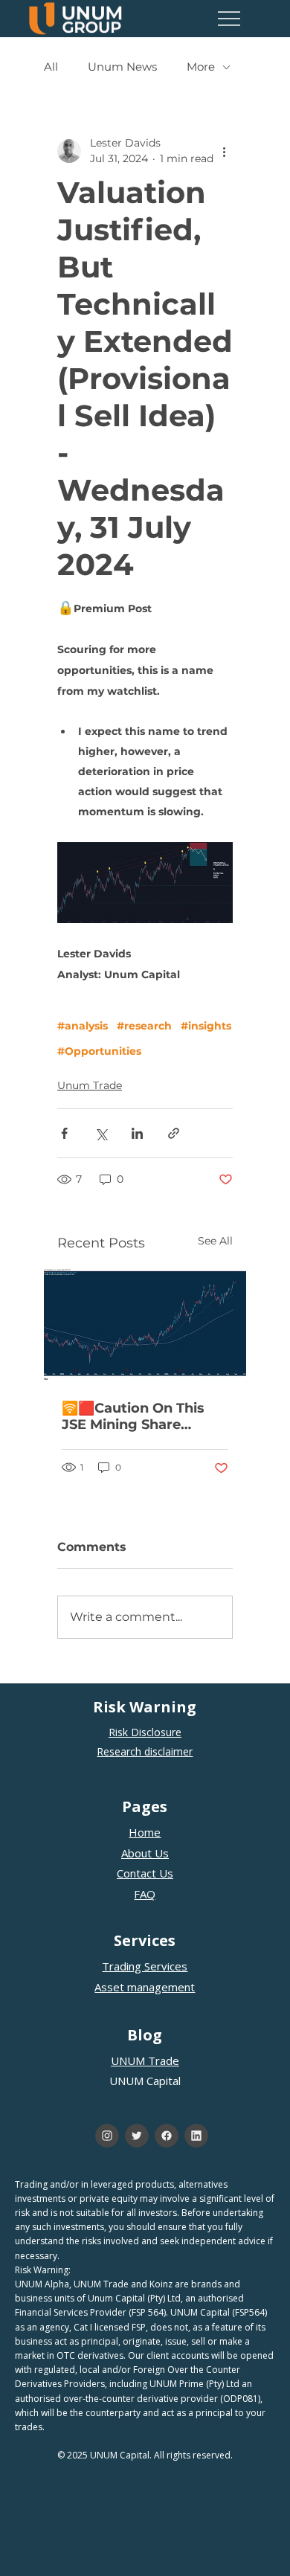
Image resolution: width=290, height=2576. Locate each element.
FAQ (145, 1894)
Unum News (122, 67)
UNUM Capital (145, 2081)
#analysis (83, 1026)
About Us (145, 1853)
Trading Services (145, 1966)
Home (145, 1832)
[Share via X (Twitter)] (101, 1133)
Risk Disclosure (145, 1732)
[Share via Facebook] (64, 1133)
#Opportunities (99, 1051)
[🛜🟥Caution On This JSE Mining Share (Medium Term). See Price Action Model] (145, 1325)
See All (215, 1241)
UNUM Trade (145, 2061)
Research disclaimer (145, 1751)
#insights (206, 1026)
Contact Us (145, 1873)
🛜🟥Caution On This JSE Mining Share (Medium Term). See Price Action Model (133, 1416)
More (201, 67)
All (51, 67)
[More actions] (224, 151)
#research (144, 1026)
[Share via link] (174, 1133)
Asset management (145, 1987)
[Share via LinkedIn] (137, 1133)
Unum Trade (90, 1085)
